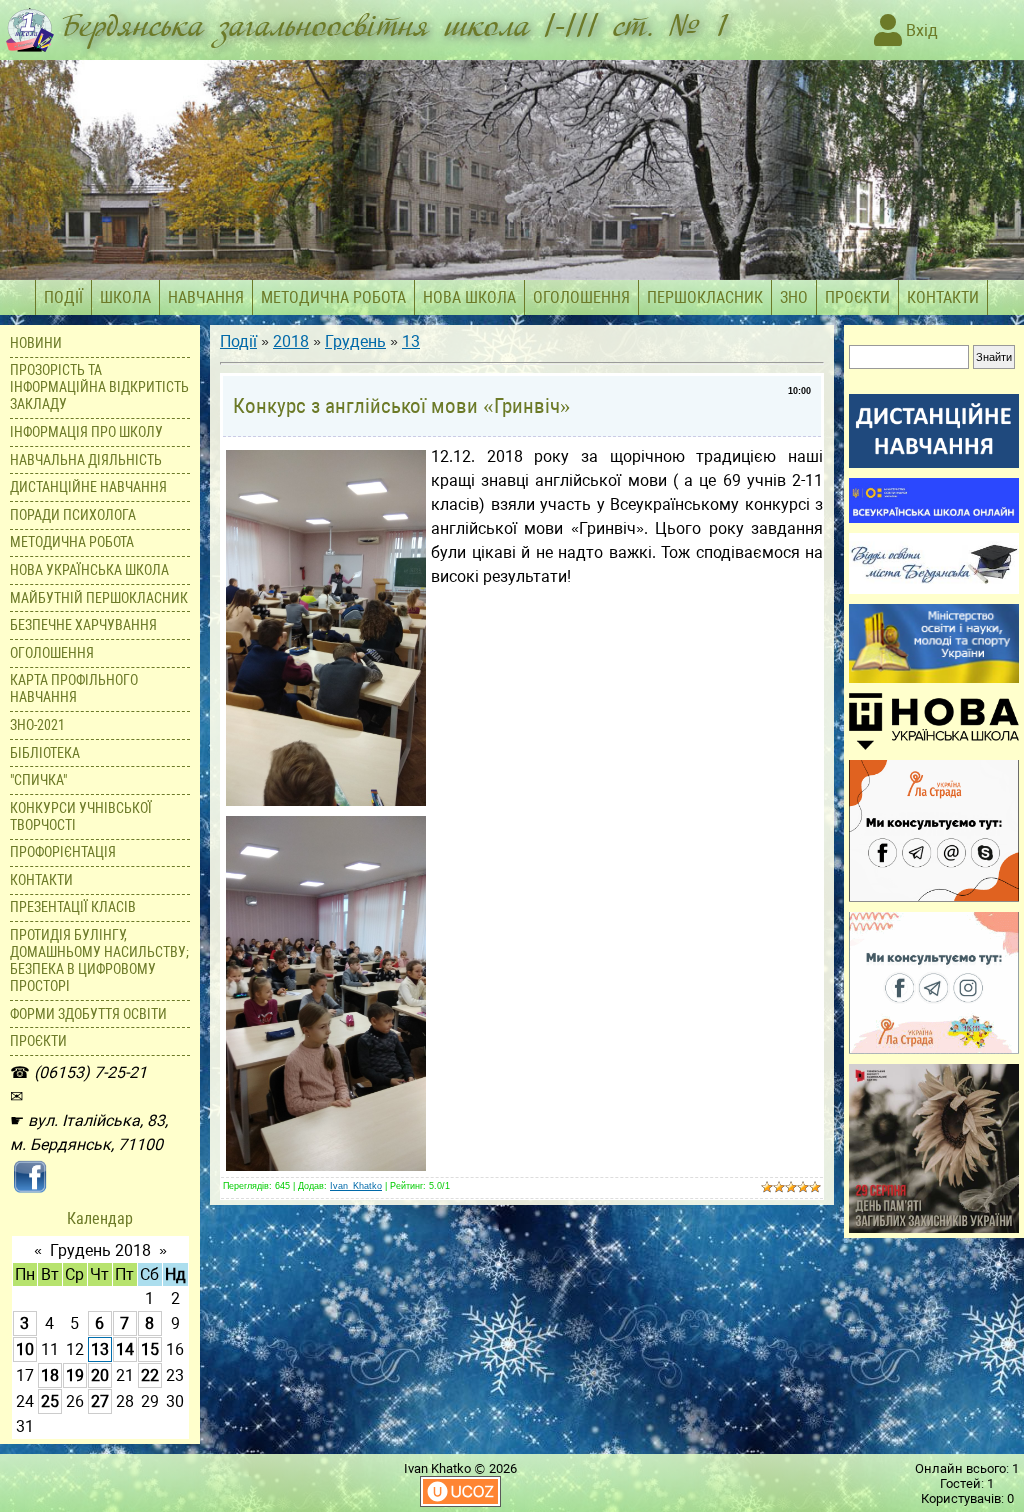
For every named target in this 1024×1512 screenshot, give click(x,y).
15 (150, 1349)
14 (125, 1349)
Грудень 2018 (100, 1250)
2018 (291, 341)
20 (100, 1375)
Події (238, 341)
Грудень (355, 341)
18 (50, 1375)
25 (50, 1401)
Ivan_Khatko (356, 1186)
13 (100, 1349)
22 (150, 1375)
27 (100, 1401)
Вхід (920, 30)
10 (25, 1349)
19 (75, 1375)
